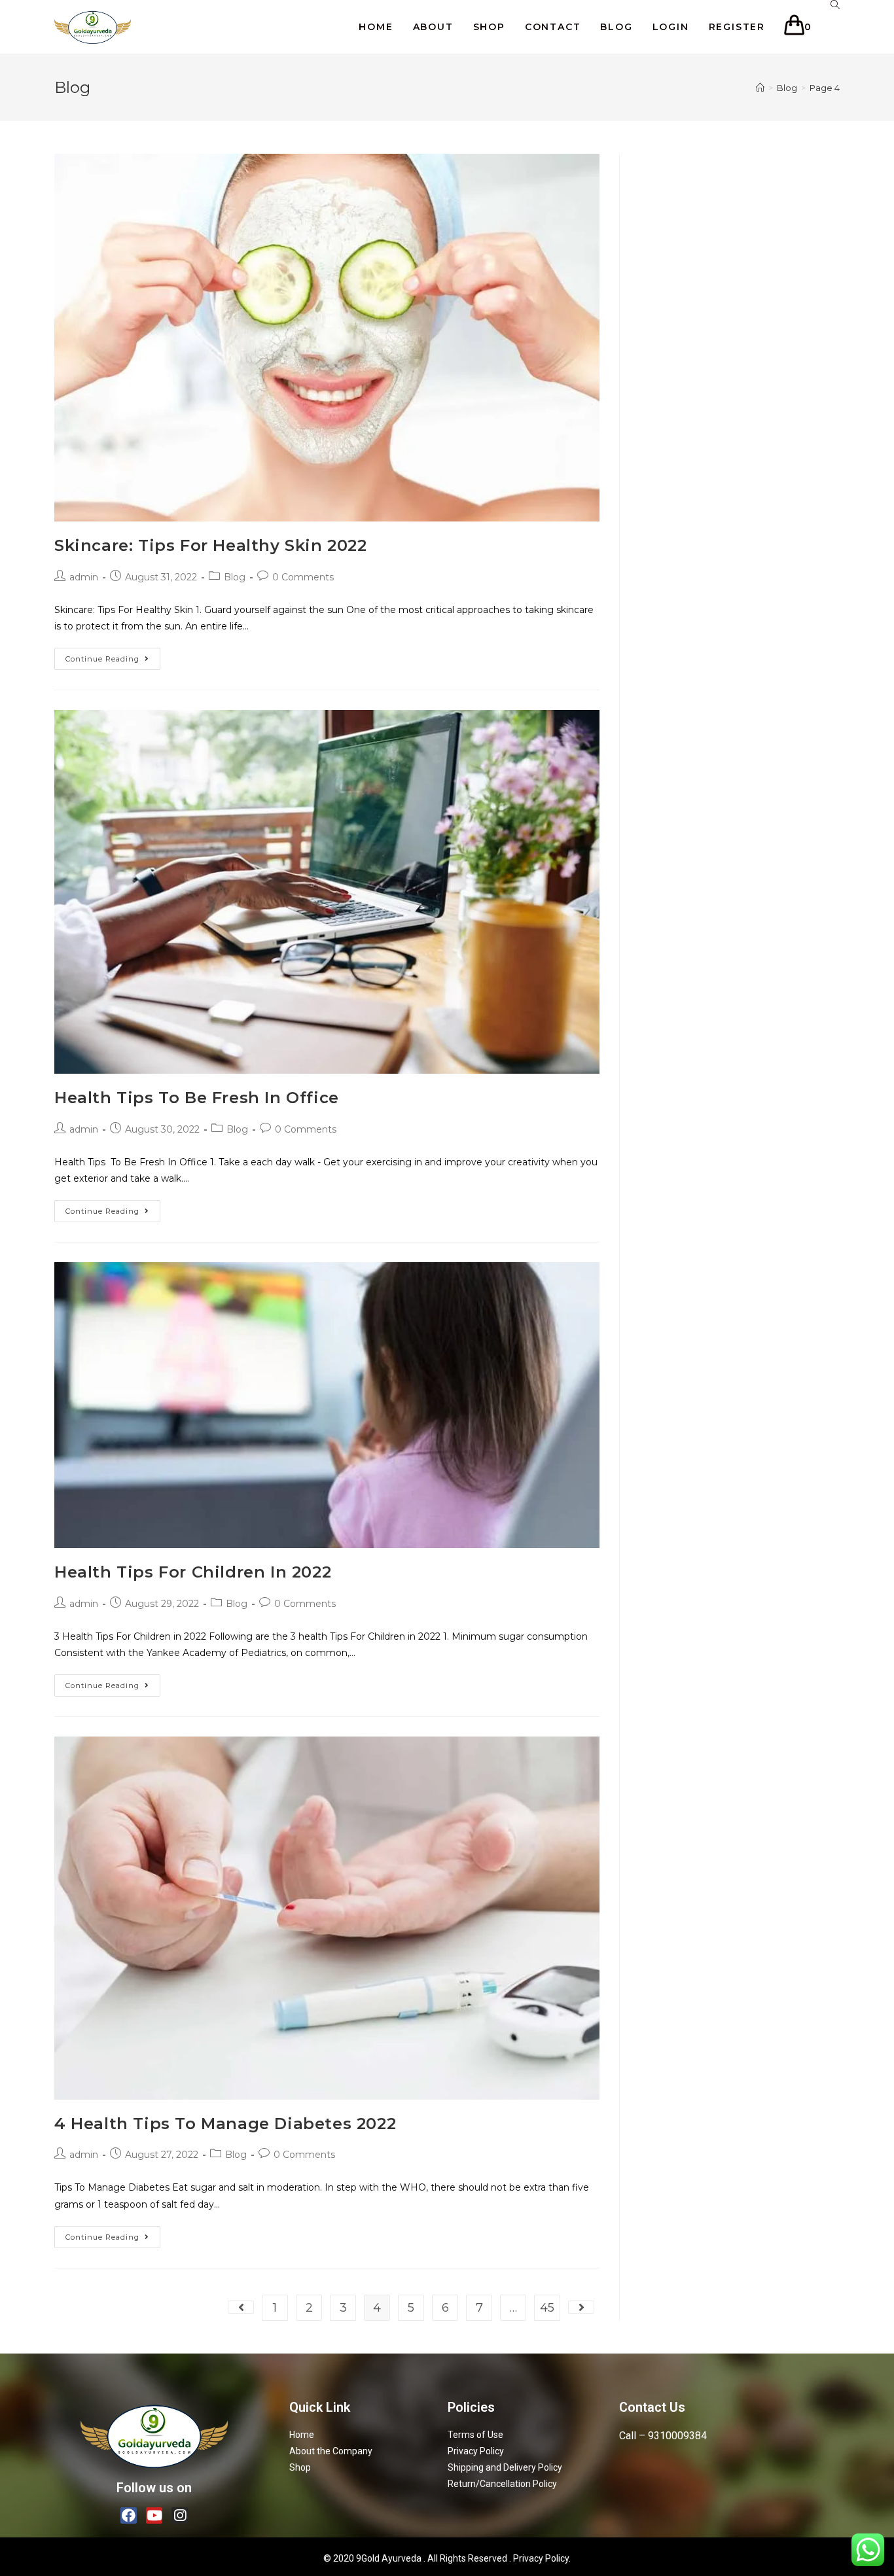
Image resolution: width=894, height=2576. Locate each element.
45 (547, 2308)
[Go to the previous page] (241, 2307)
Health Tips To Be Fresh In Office (197, 1098)
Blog (235, 577)
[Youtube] (154, 2515)
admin (84, 577)
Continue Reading (102, 659)
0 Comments (303, 577)
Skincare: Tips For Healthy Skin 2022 (211, 545)
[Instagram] (180, 2515)
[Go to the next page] (581, 2307)
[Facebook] (129, 2515)
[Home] (760, 88)
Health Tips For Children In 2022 (193, 1572)
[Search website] (835, 5)
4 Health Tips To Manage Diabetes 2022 (225, 2124)
